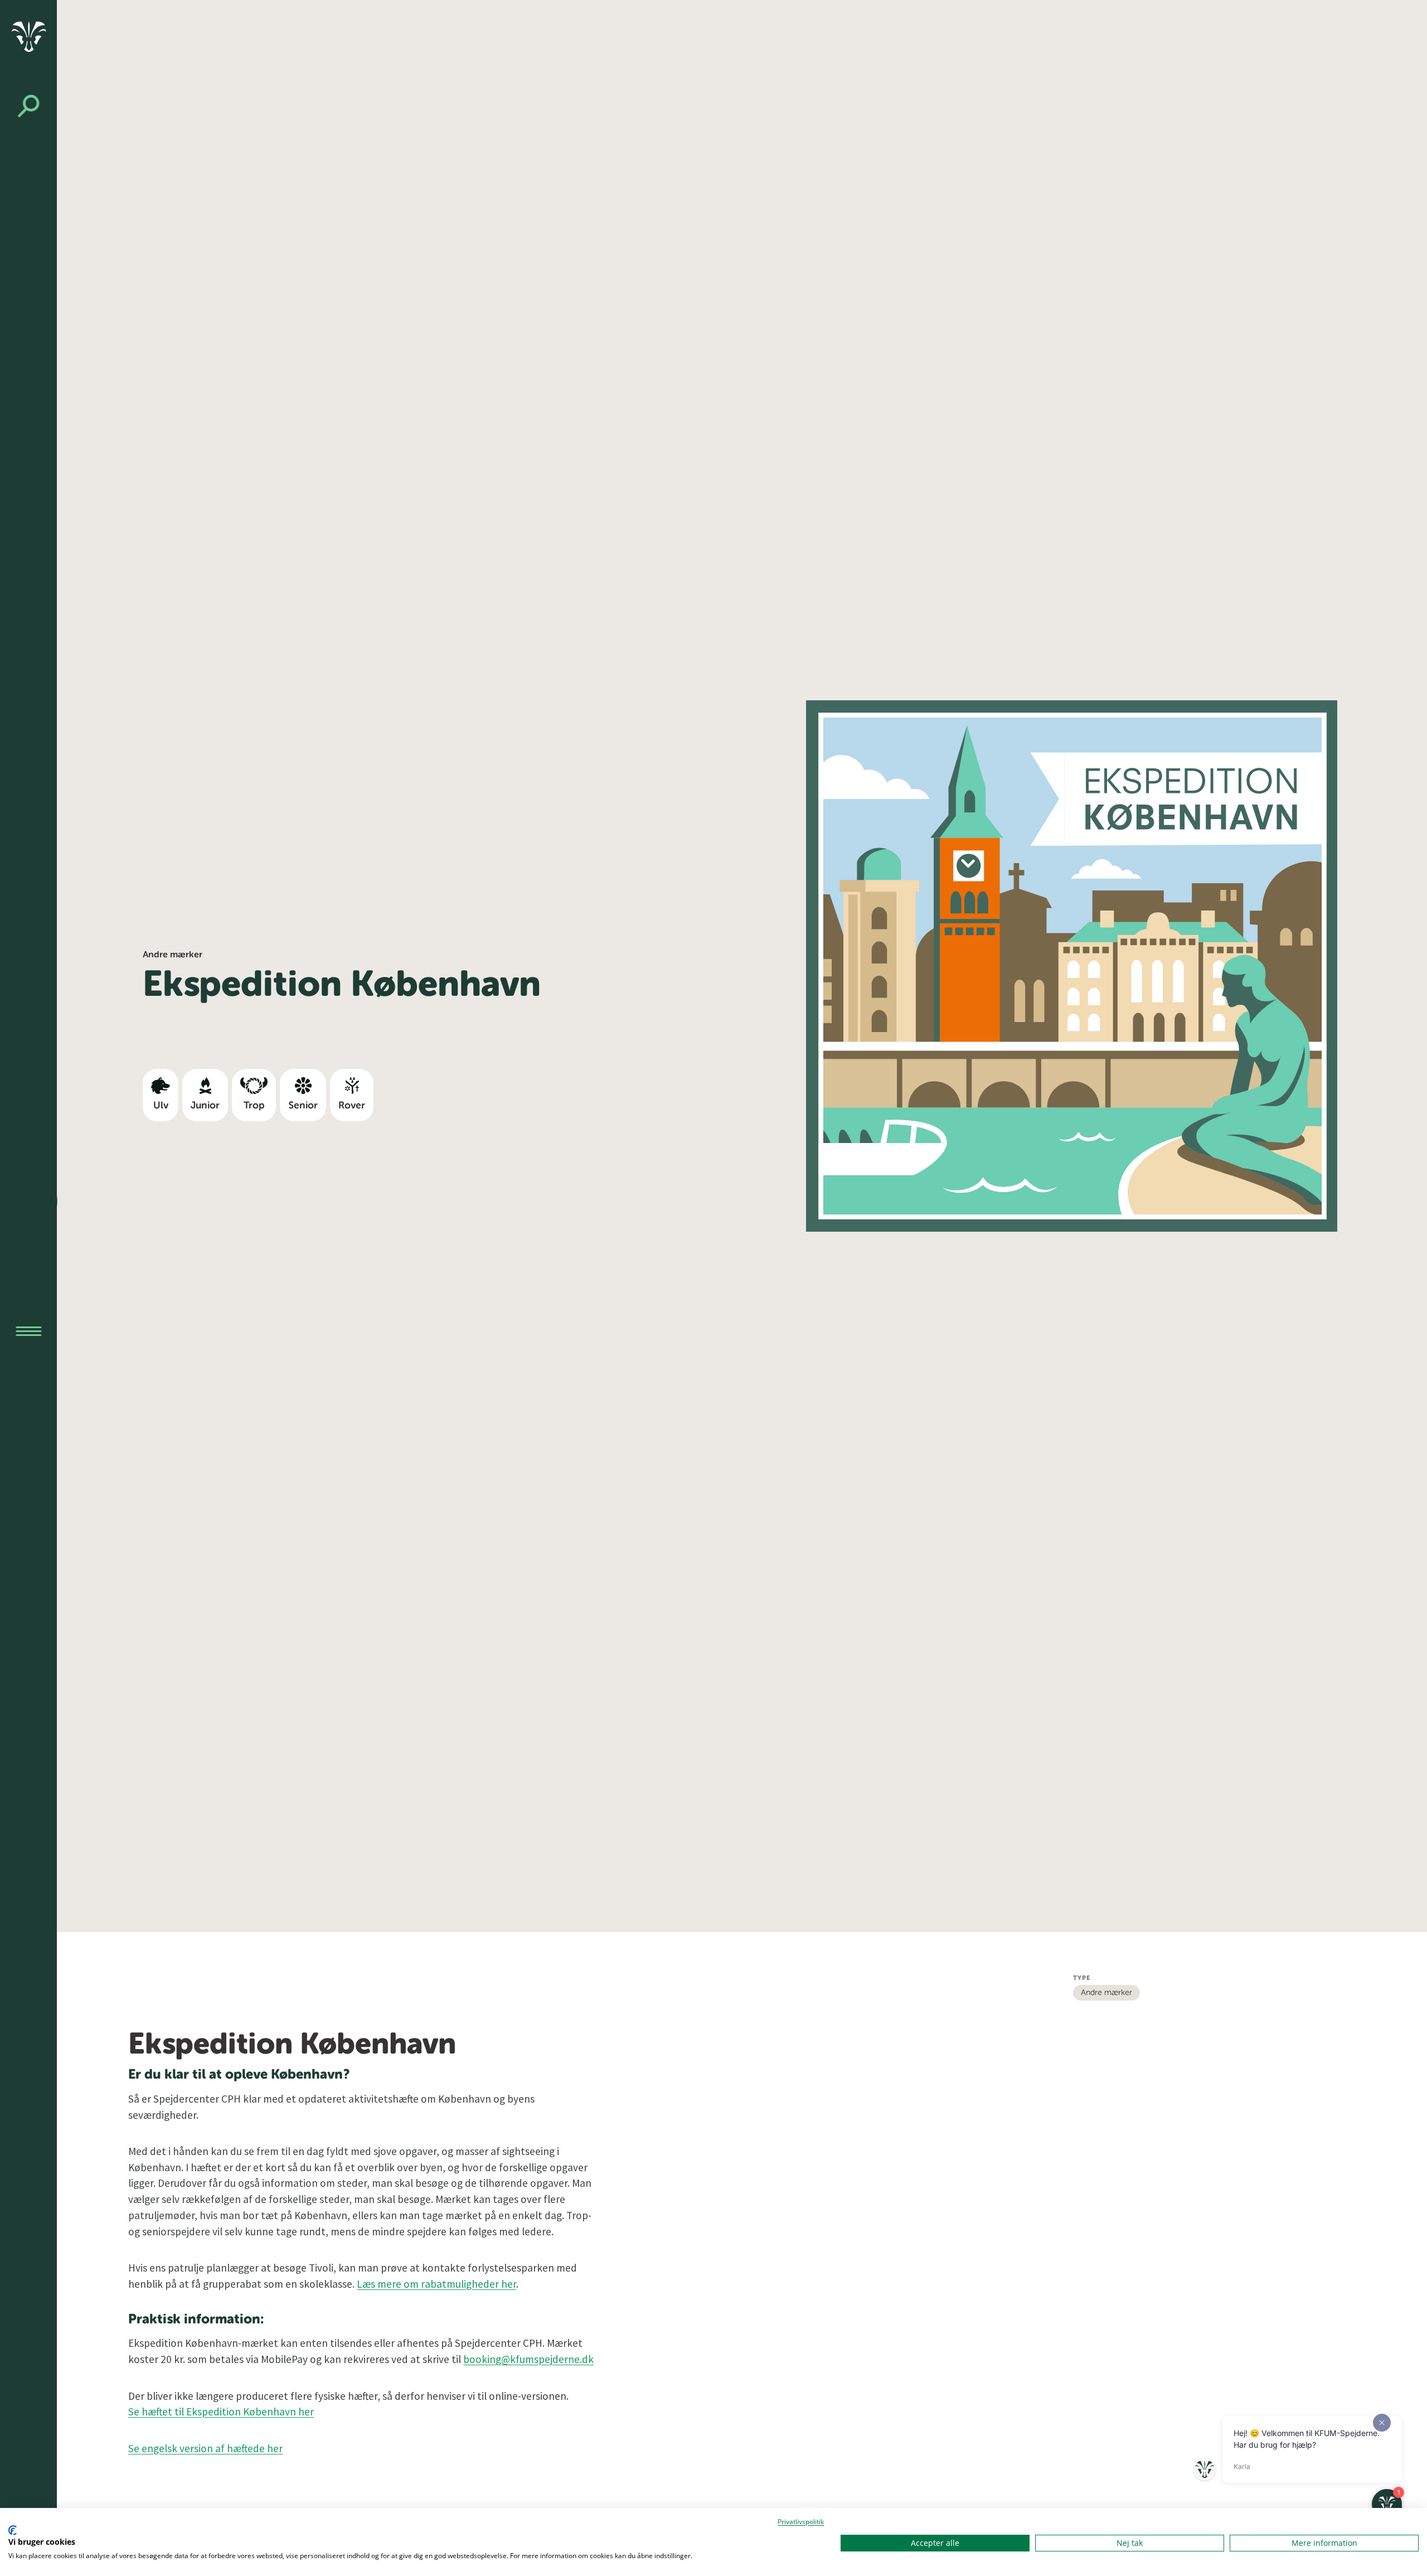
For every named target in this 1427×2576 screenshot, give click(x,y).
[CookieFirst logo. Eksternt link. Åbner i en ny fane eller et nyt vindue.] (13, 2530)
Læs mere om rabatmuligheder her (436, 2284)
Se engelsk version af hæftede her (205, 2448)
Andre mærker (1106, 1993)
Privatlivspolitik (801, 2522)
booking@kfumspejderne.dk (528, 2359)
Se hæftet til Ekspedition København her (221, 2412)
